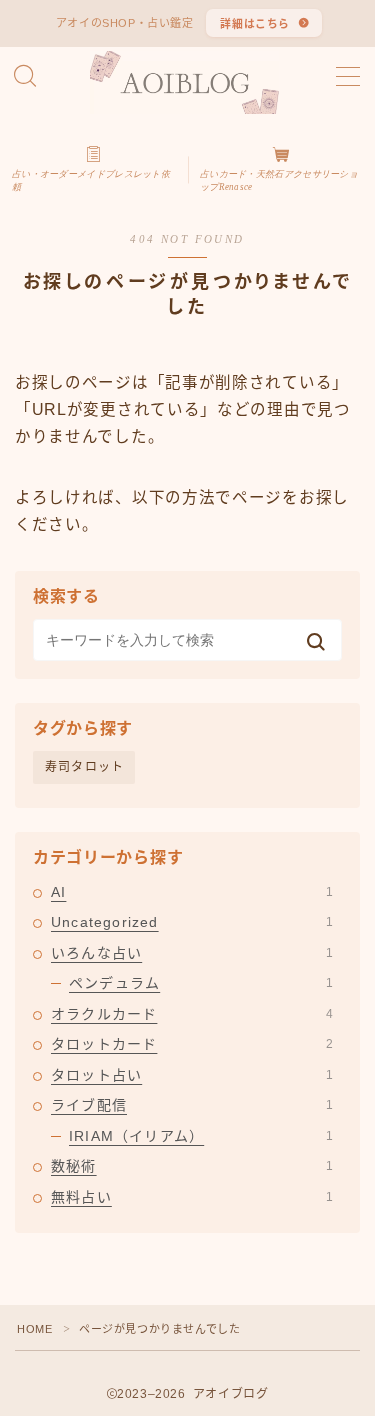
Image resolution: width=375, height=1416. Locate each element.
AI (192, 892)
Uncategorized (192, 922)
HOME (34, 1329)
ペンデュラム (201, 983)
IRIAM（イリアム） (201, 1136)
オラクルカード (192, 1014)
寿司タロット (84, 767)
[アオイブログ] (187, 82)
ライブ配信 (192, 1105)
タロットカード (192, 1044)
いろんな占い (192, 953)
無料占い (192, 1197)
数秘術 (192, 1166)
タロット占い (192, 1075)
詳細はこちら (255, 24)
